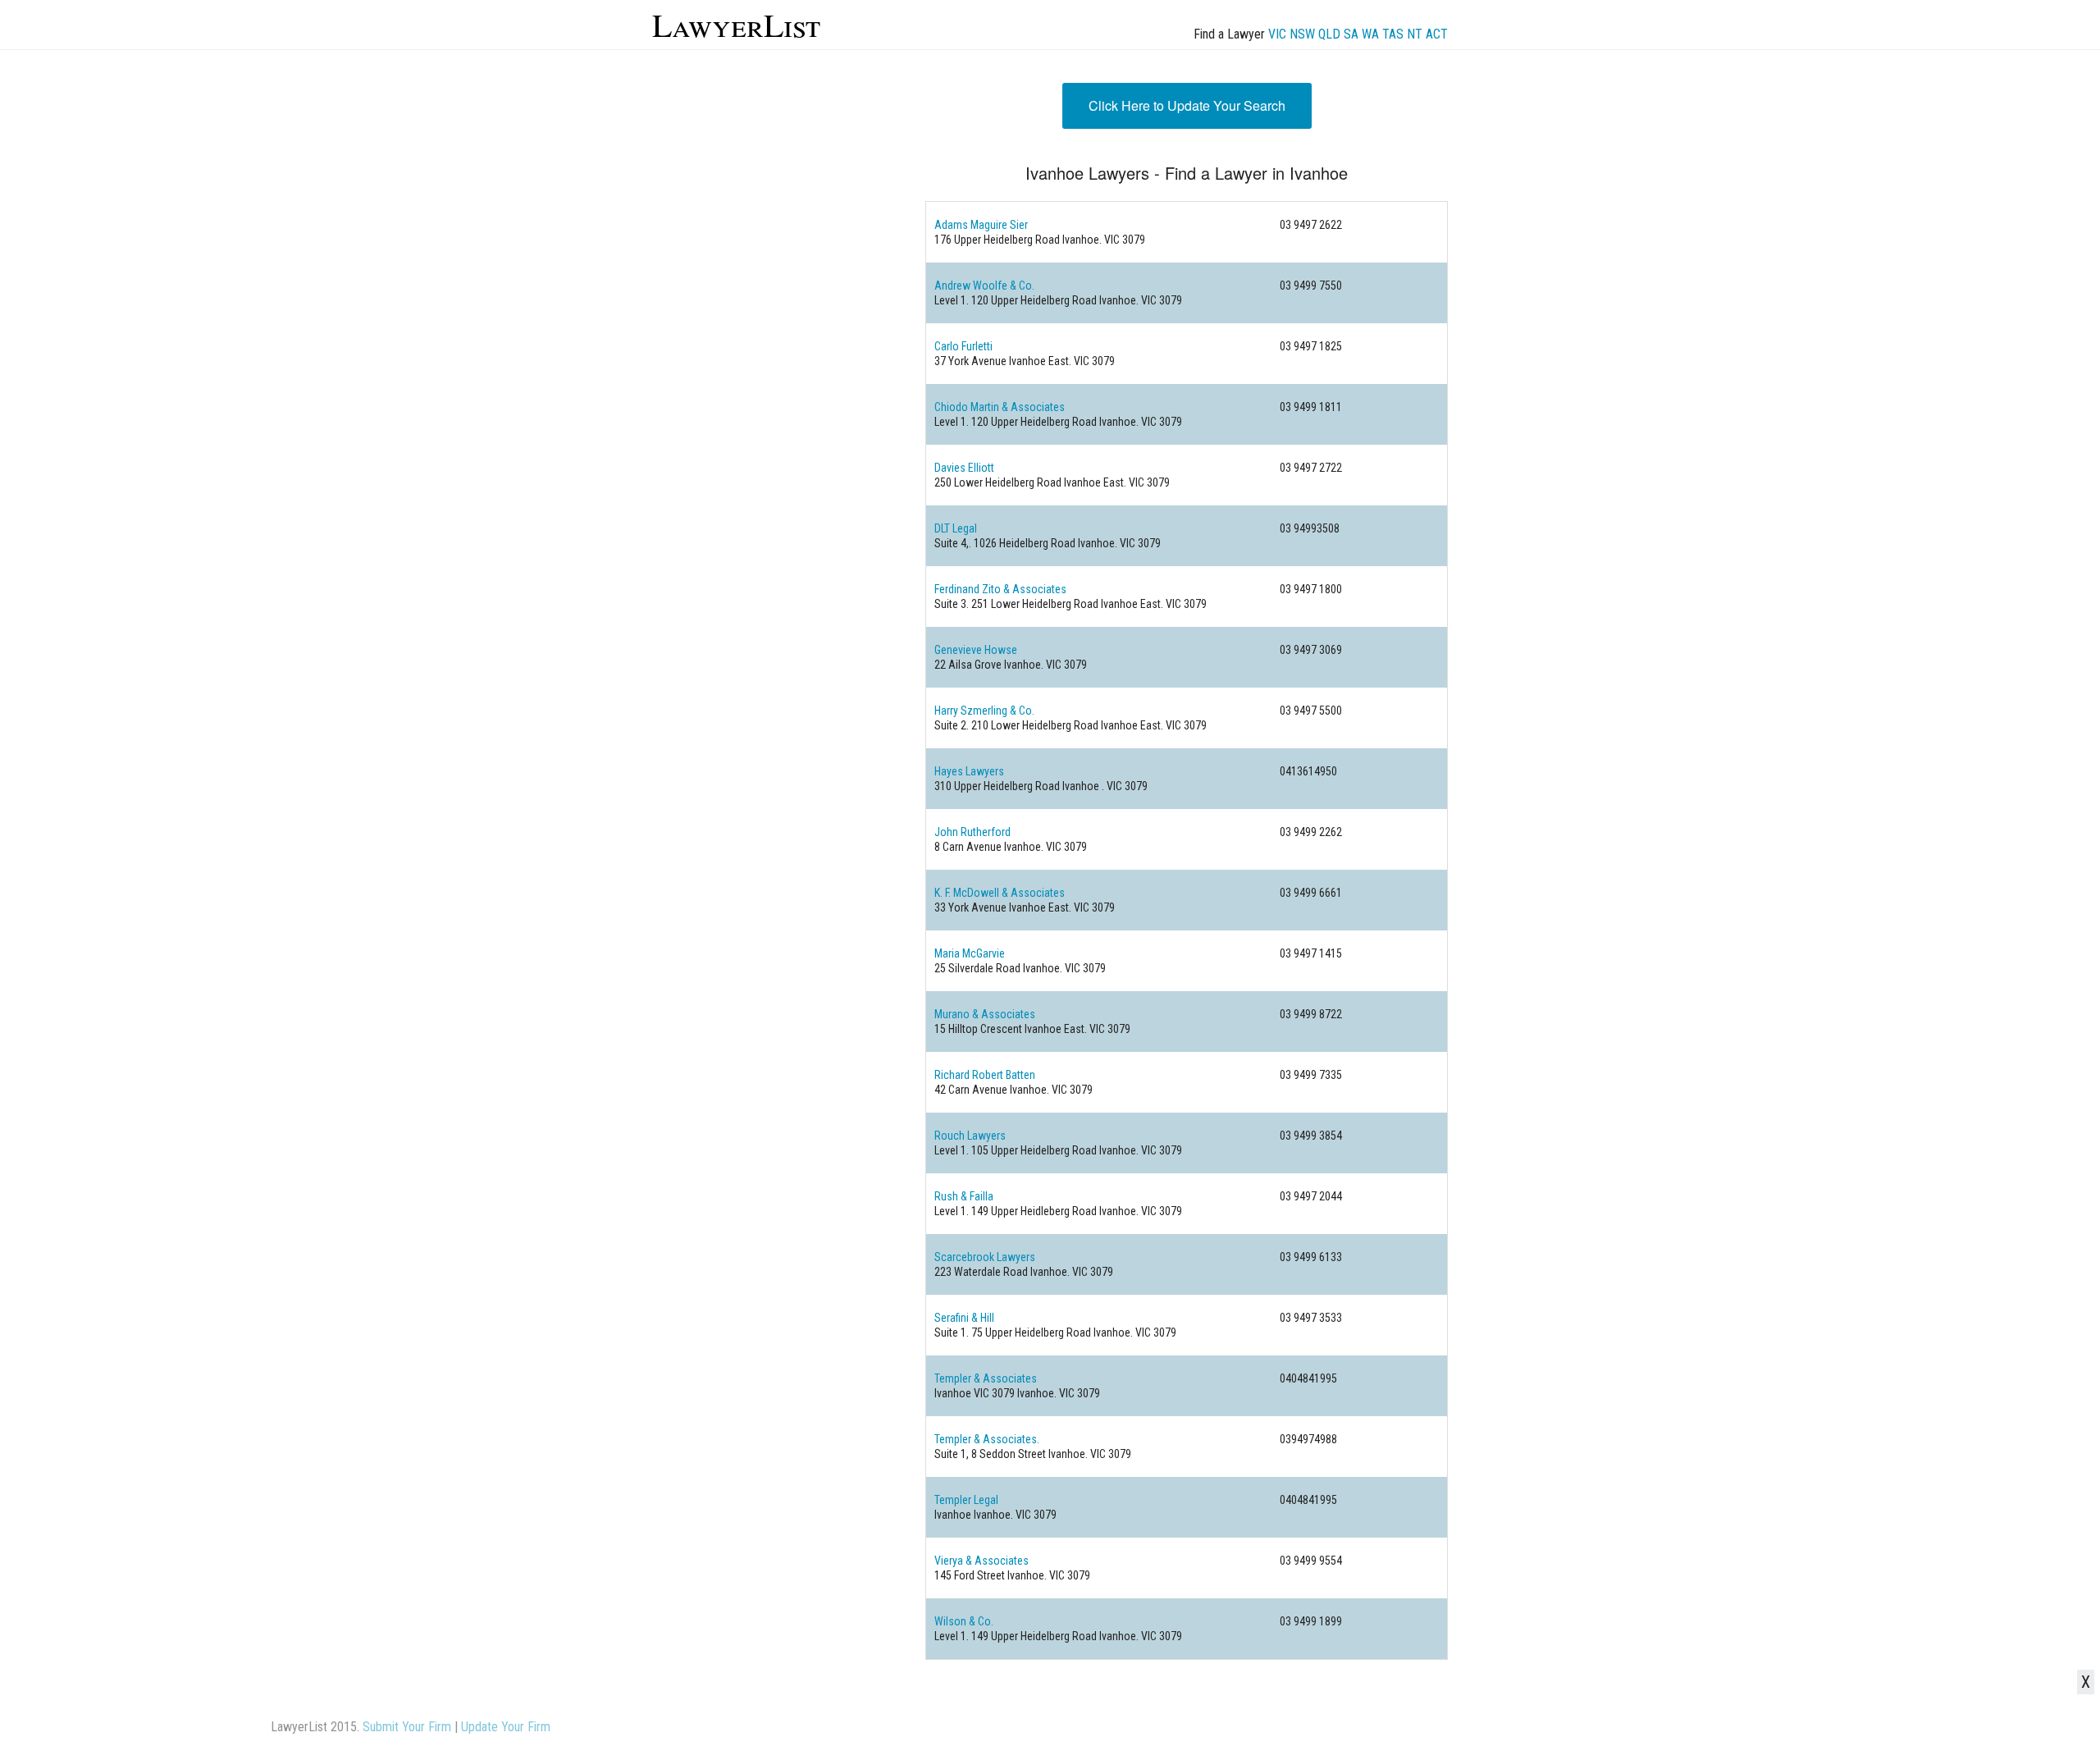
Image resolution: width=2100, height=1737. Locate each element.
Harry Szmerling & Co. (984, 711)
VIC (1277, 34)
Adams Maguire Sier (981, 225)
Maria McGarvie (970, 953)
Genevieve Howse (976, 650)
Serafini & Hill (964, 1318)
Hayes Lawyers (969, 771)
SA (1351, 34)
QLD (1329, 34)
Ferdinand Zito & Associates (1000, 589)
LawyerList (736, 24)
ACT (1437, 34)
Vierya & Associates (982, 1561)
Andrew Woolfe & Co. (984, 286)
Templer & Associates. (987, 1439)
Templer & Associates (986, 1378)
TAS (1393, 34)
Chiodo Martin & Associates (1000, 407)
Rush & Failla (964, 1196)
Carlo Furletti (963, 346)
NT (1415, 34)
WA (1370, 34)
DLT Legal (956, 528)
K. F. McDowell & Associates (1000, 893)
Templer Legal (966, 1500)
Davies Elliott (964, 468)
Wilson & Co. (964, 1621)
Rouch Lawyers (970, 1136)
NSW (1302, 34)
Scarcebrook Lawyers (985, 1257)
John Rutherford (972, 832)
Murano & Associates (985, 1014)
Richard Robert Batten (985, 1075)
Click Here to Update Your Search (1187, 105)
